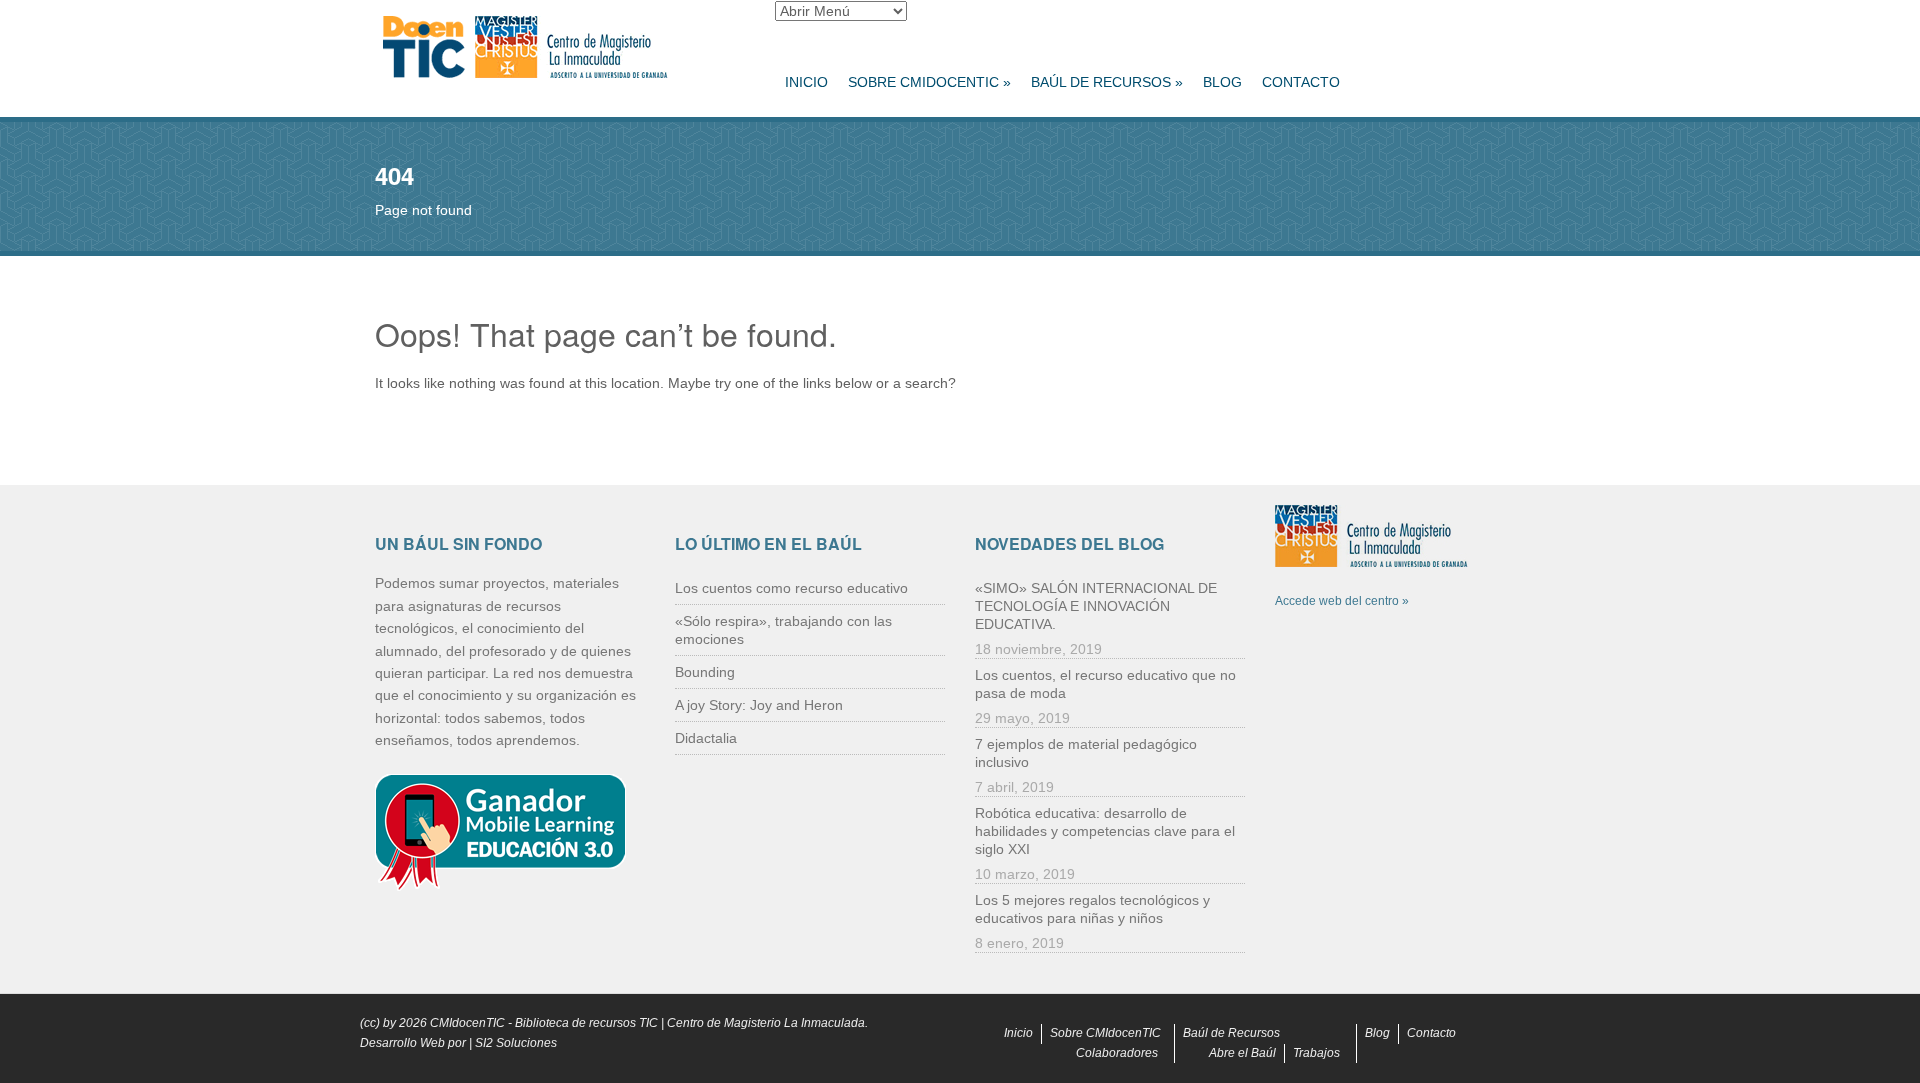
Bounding (705, 672)
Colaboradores (1117, 1053)
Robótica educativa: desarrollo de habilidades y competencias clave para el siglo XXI (1105, 831)
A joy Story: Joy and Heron (759, 705)
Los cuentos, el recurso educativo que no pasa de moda (1105, 684)
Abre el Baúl (1242, 1053)
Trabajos (1316, 1053)
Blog (1222, 82)
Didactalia (706, 738)
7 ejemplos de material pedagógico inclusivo (1086, 753)
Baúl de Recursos (1107, 82)
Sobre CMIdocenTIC (929, 82)
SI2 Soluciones (516, 1043)
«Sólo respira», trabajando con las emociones (783, 630)
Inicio (806, 82)
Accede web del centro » (1342, 601)
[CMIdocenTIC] (560, 48)
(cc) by (378, 1023)
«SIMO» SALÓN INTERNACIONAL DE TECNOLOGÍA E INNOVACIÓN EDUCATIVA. (1096, 606)
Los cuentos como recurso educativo (791, 588)
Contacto (1301, 82)
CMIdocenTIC (467, 1023)
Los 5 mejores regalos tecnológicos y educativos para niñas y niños (1092, 909)
